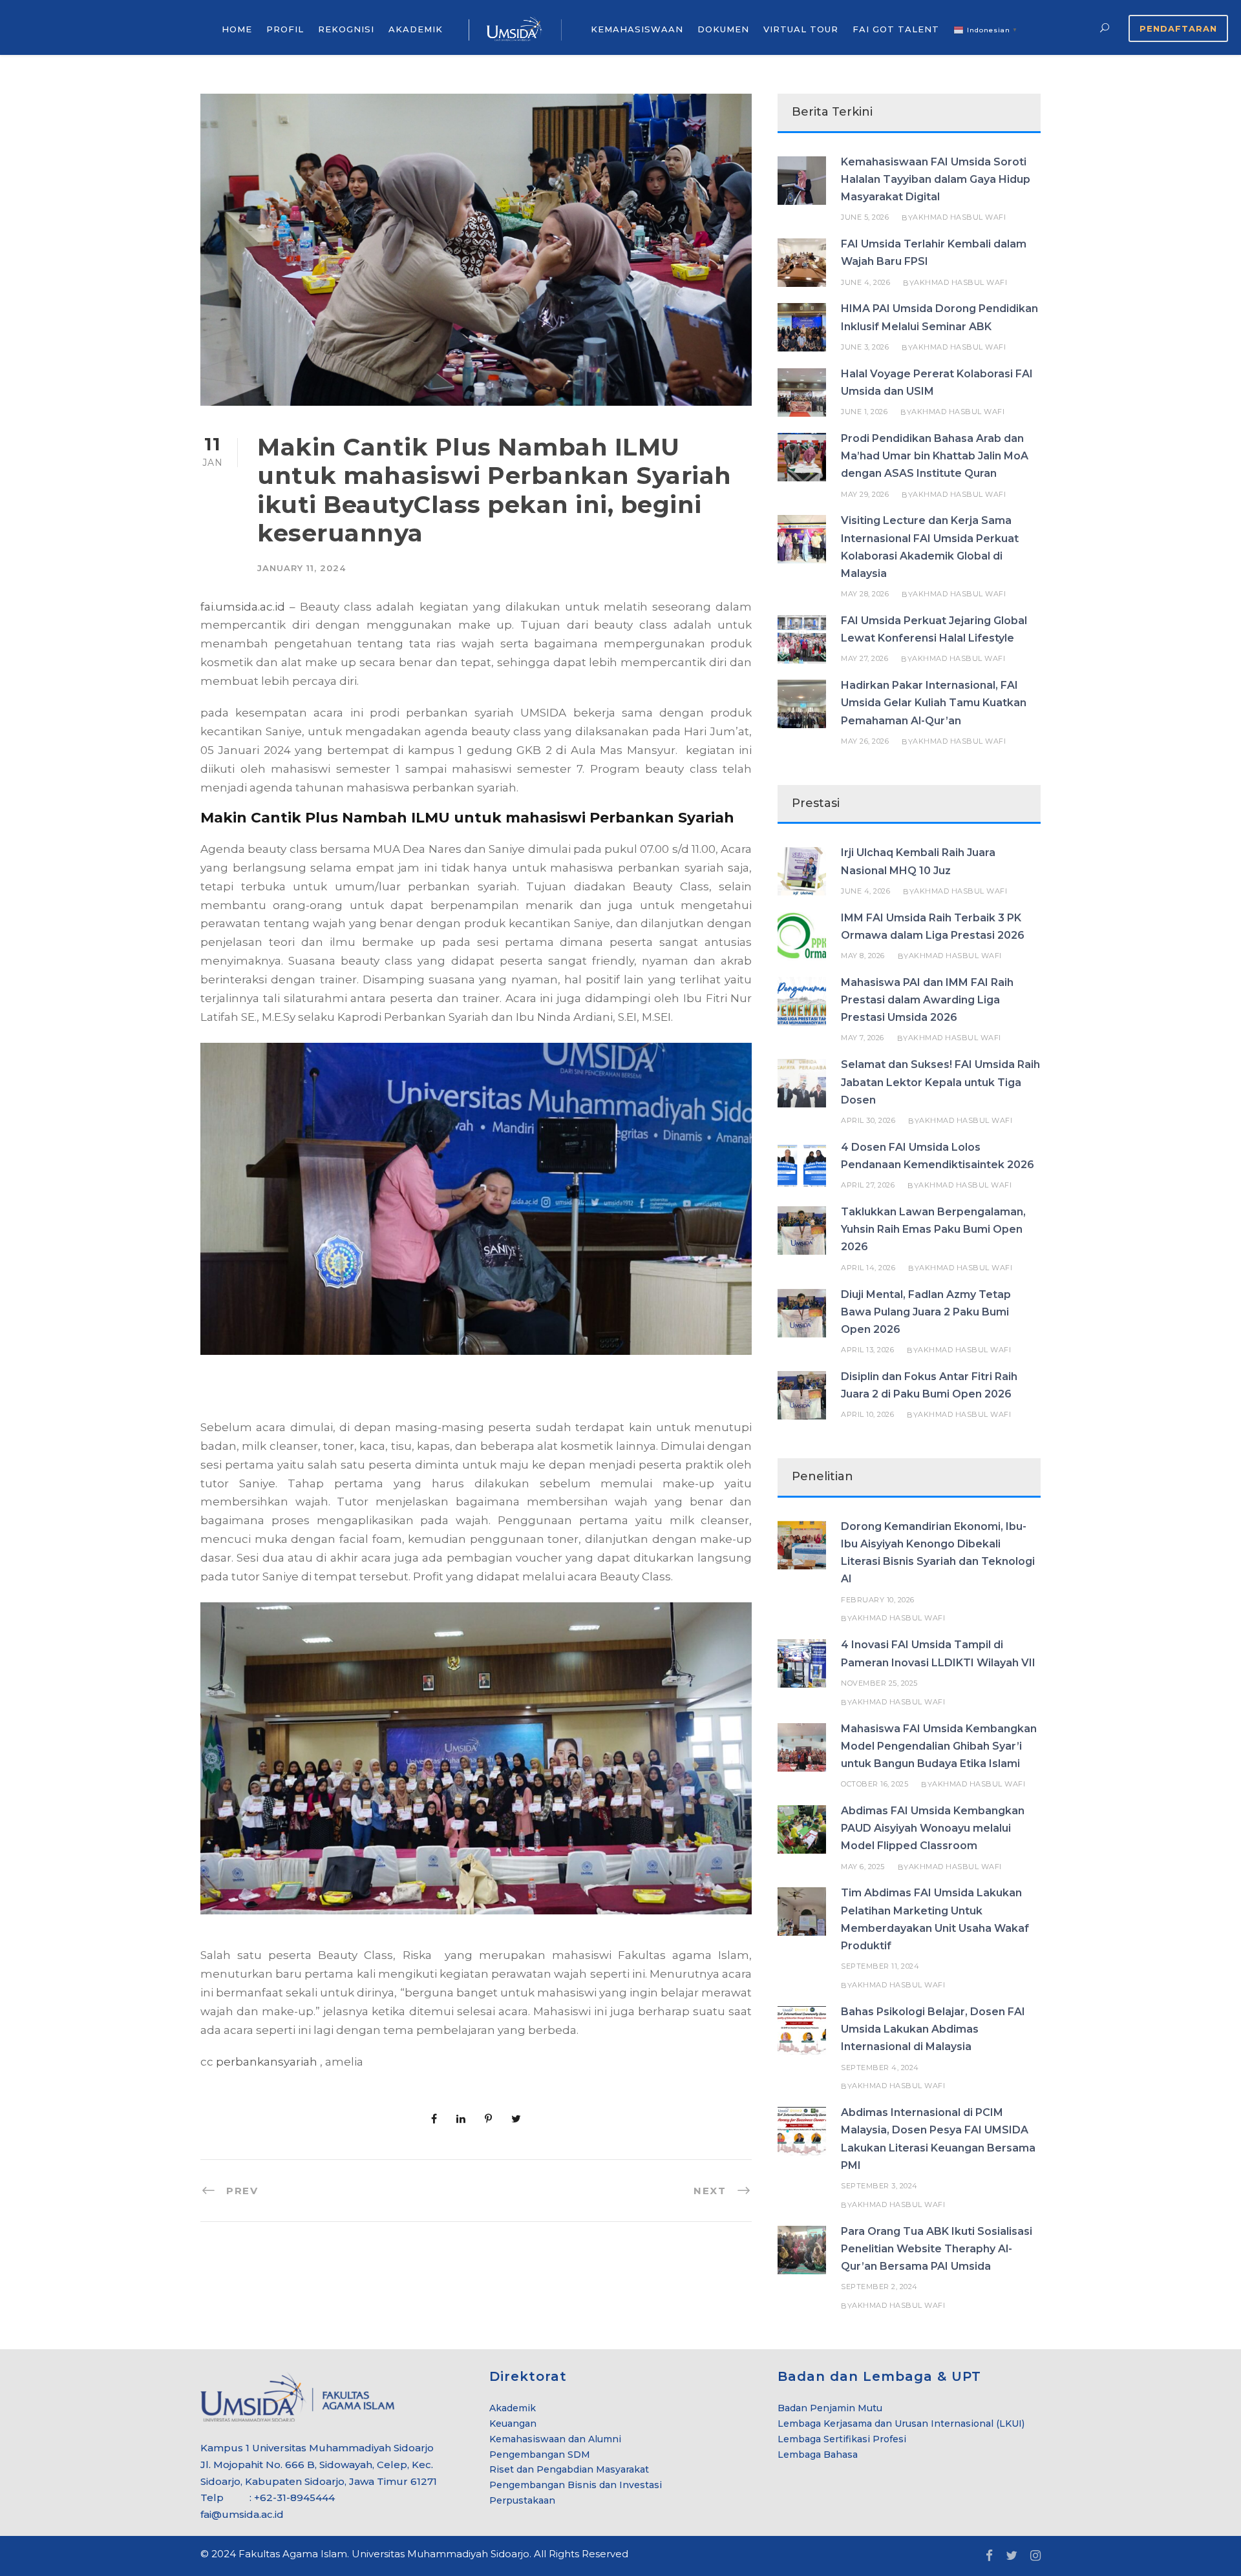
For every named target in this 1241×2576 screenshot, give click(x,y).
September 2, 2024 (879, 2287)
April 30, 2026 (868, 1120)
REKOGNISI (346, 29)
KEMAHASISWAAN (637, 29)
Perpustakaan (522, 2500)
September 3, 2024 (879, 2186)
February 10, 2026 (878, 1600)
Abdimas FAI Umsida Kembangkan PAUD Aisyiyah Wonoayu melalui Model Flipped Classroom (933, 1828)
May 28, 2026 (865, 594)
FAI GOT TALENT (896, 29)
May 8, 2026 (863, 956)
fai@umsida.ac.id (242, 2514)
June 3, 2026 (865, 347)
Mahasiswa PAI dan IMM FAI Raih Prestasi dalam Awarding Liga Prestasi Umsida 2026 (927, 1000)
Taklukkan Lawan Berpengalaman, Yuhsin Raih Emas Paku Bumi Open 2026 (933, 1229)
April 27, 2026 (868, 1185)
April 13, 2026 (867, 1350)
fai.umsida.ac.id (243, 607)
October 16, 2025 (875, 1784)
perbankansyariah (267, 2062)
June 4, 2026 (865, 282)
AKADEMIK (416, 29)
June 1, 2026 (864, 412)
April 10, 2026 (867, 1414)
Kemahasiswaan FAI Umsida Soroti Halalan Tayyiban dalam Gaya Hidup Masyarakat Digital (936, 179)
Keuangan (513, 2424)
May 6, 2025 (863, 1867)
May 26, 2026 (865, 741)
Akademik (513, 2408)
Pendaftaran (1178, 28)
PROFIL (285, 29)
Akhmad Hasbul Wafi (959, 217)
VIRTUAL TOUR (801, 29)
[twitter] (1012, 2556)
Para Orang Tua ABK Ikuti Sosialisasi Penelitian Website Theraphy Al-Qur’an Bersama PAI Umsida (937, 2249)
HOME (237, 29)
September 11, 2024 (880, 1966)
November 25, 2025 (879, 1683)
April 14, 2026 (868, 1268)
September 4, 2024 (880, 2068)
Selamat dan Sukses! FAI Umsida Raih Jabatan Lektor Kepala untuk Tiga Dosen (940, 1082)
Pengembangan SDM (540, 2455)
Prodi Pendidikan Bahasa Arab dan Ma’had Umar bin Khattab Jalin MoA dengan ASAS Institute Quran (935, 456)
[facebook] (989, 2556)
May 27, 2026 (864, 658)
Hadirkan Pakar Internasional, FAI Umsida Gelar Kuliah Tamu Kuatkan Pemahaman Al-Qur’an (934, 703)
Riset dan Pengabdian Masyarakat (569, 2469)
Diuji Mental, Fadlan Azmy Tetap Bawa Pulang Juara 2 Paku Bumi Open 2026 (926, 1312)
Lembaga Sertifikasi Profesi (842, 2439)
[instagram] (1035, 2556)
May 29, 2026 (865, 494)
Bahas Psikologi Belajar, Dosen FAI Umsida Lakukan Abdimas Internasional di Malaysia (933, 2029)
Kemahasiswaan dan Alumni (555, 2439)
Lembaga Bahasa (818, 2455)
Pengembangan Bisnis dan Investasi (576, 2485)
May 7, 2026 (863, 1038)
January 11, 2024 (302, 568)
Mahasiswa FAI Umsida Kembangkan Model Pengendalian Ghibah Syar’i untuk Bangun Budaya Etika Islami (939, 1746)
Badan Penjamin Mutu (830, 2408)
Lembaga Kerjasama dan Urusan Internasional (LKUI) (901, 2424)
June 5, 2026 (865, 217)
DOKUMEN (723, 29)
